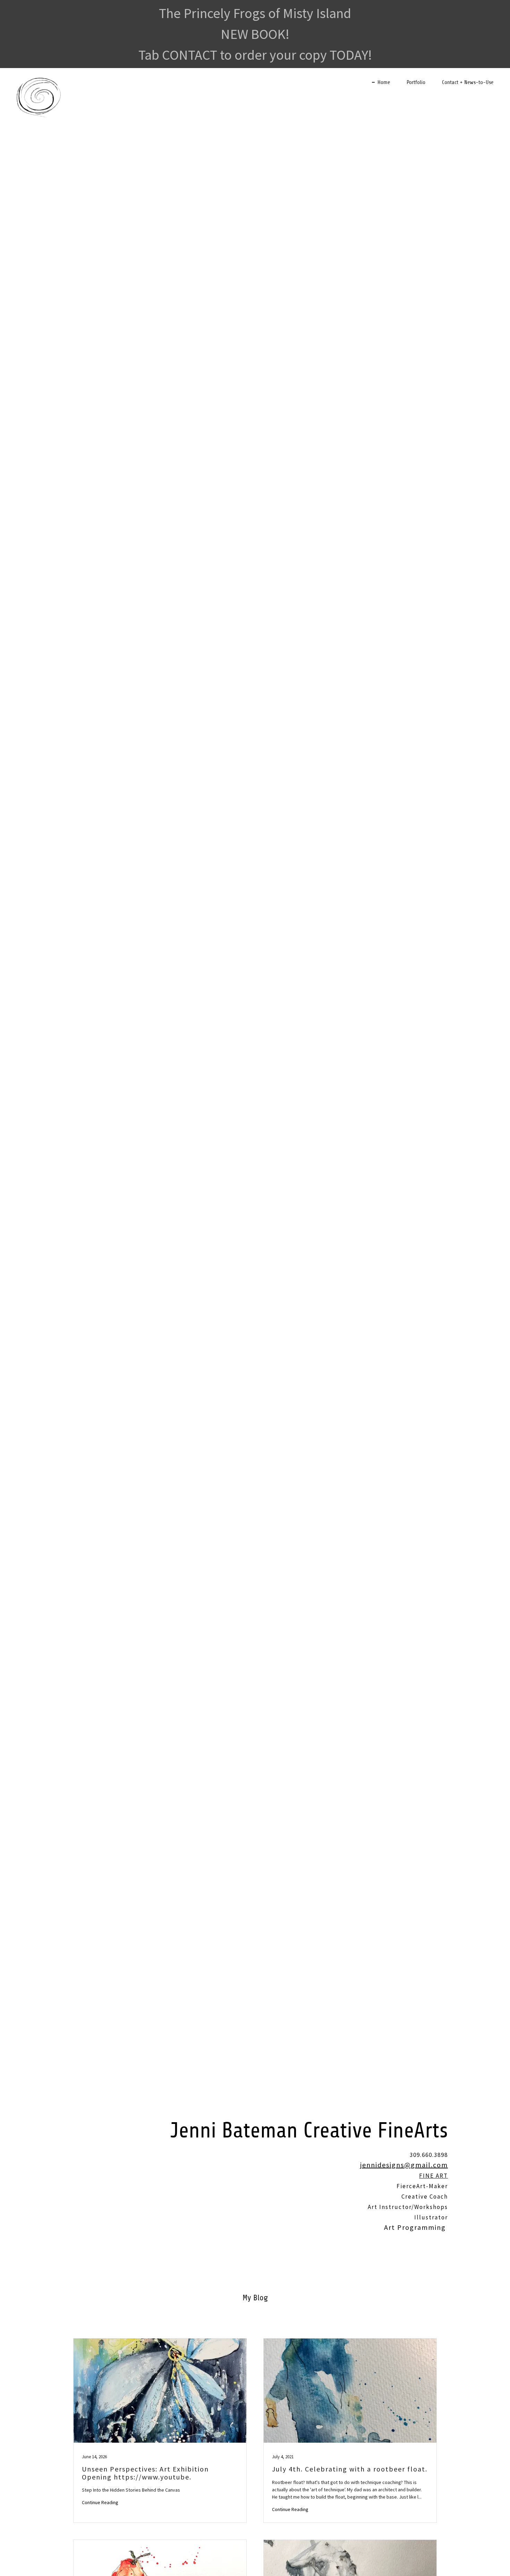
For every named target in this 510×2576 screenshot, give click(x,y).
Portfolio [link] (416, 82)
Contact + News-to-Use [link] (468, 82)
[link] (39, 80)
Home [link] (384, 82)
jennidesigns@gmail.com (404, 2165)
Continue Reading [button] (100, 2502)
